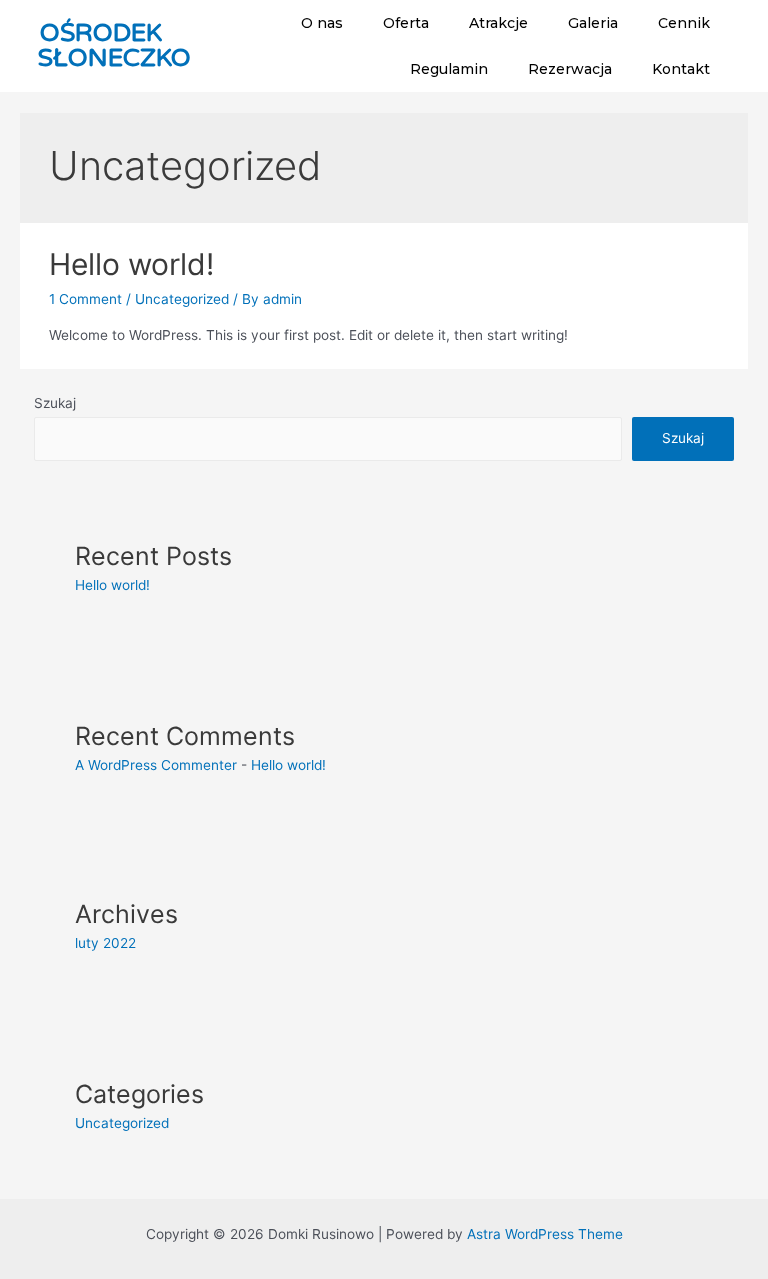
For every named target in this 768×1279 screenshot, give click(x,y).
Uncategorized (182, 299)
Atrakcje (498, 23)
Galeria (593, 23)
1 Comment (85, 299)
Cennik (684, 23)
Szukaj (55, 403)
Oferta (406, 23)
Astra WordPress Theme (545, 1234)
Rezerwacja (570, 69)
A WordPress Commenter (156, 765)
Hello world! (131, 264)
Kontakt (681, 69)
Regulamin (449, 69)
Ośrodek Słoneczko (114, 45)
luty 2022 (105, 943)
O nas (322, 23)
